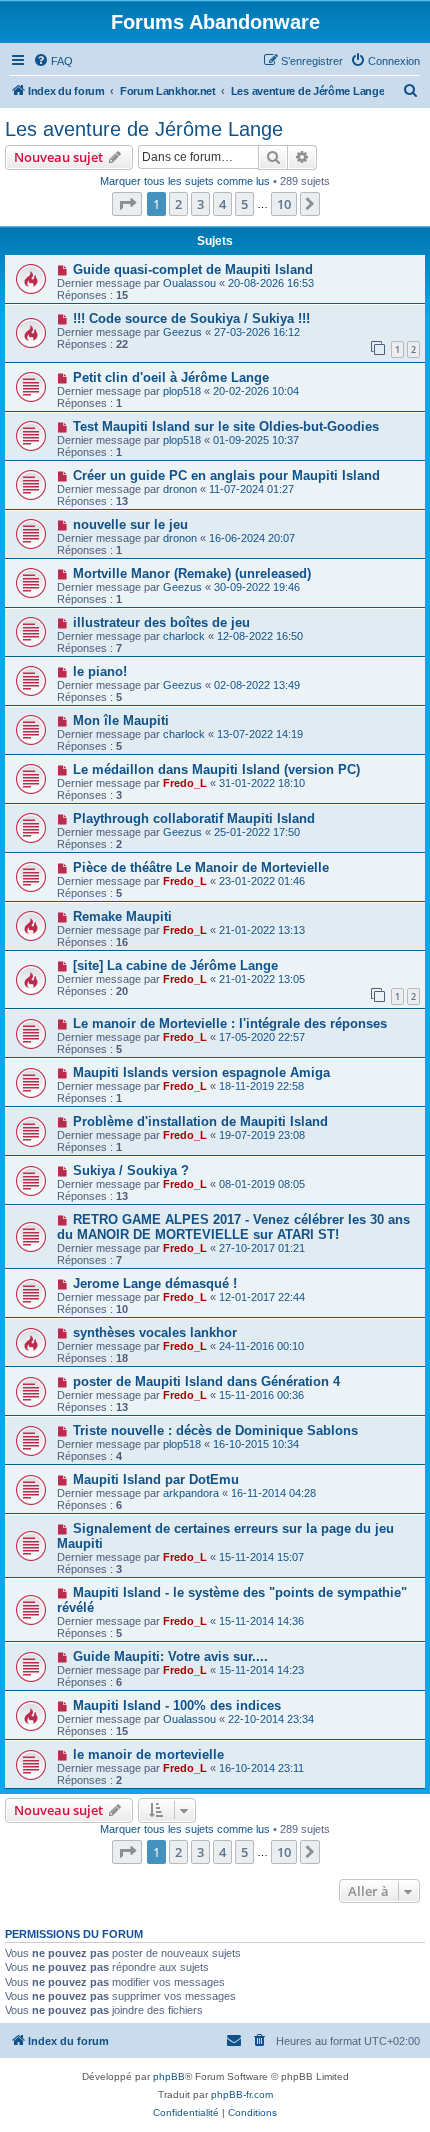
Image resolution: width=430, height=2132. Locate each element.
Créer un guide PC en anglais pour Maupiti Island (226, 475)
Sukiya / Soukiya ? (131, 1170)
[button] (127, 204)
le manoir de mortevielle (148, 1754)
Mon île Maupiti (121, 720)
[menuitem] (53, 61)
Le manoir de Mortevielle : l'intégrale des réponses (230, 1023)
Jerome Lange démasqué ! (155, 1283)
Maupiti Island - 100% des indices (177, 1705)
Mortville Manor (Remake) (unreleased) (192, 573)
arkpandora (191, 1493)
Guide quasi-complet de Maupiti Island (193, 269)
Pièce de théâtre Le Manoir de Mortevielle (201, 867)
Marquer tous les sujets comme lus (185, 181)
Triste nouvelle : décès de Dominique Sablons (215, 1430)
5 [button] (244, 204)
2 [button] (178, 204)
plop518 (182, 391)
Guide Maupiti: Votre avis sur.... (170, 1656)
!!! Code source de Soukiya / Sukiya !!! (191, 318)
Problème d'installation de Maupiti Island (200, 1121)
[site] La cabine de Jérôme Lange (175, 965)
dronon (180, 489)
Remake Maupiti (122, 916)
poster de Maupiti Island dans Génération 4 (206, 1381)
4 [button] (222, 204)
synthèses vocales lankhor (155, 1332)
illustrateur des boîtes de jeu (161, 622)
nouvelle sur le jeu (130, 524)
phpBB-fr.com (242, 2094)
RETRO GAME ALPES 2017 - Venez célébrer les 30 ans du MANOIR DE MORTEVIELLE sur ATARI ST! (233, 1227)
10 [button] (284, 204)
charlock (184, 636)
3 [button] (200, 204)
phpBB (169, 2076)
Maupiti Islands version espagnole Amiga (201, 1072)
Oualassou (189, 283)
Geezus (182, 332)
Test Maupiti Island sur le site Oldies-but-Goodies (226, 426)
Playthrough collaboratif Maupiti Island (194, 818)
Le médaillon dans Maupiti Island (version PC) (216, 769)
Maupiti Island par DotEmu (156, 1479)
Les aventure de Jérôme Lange (144, 129)
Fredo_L (185, 783)
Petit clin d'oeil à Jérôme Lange (171, 377)
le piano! (100, 671)
